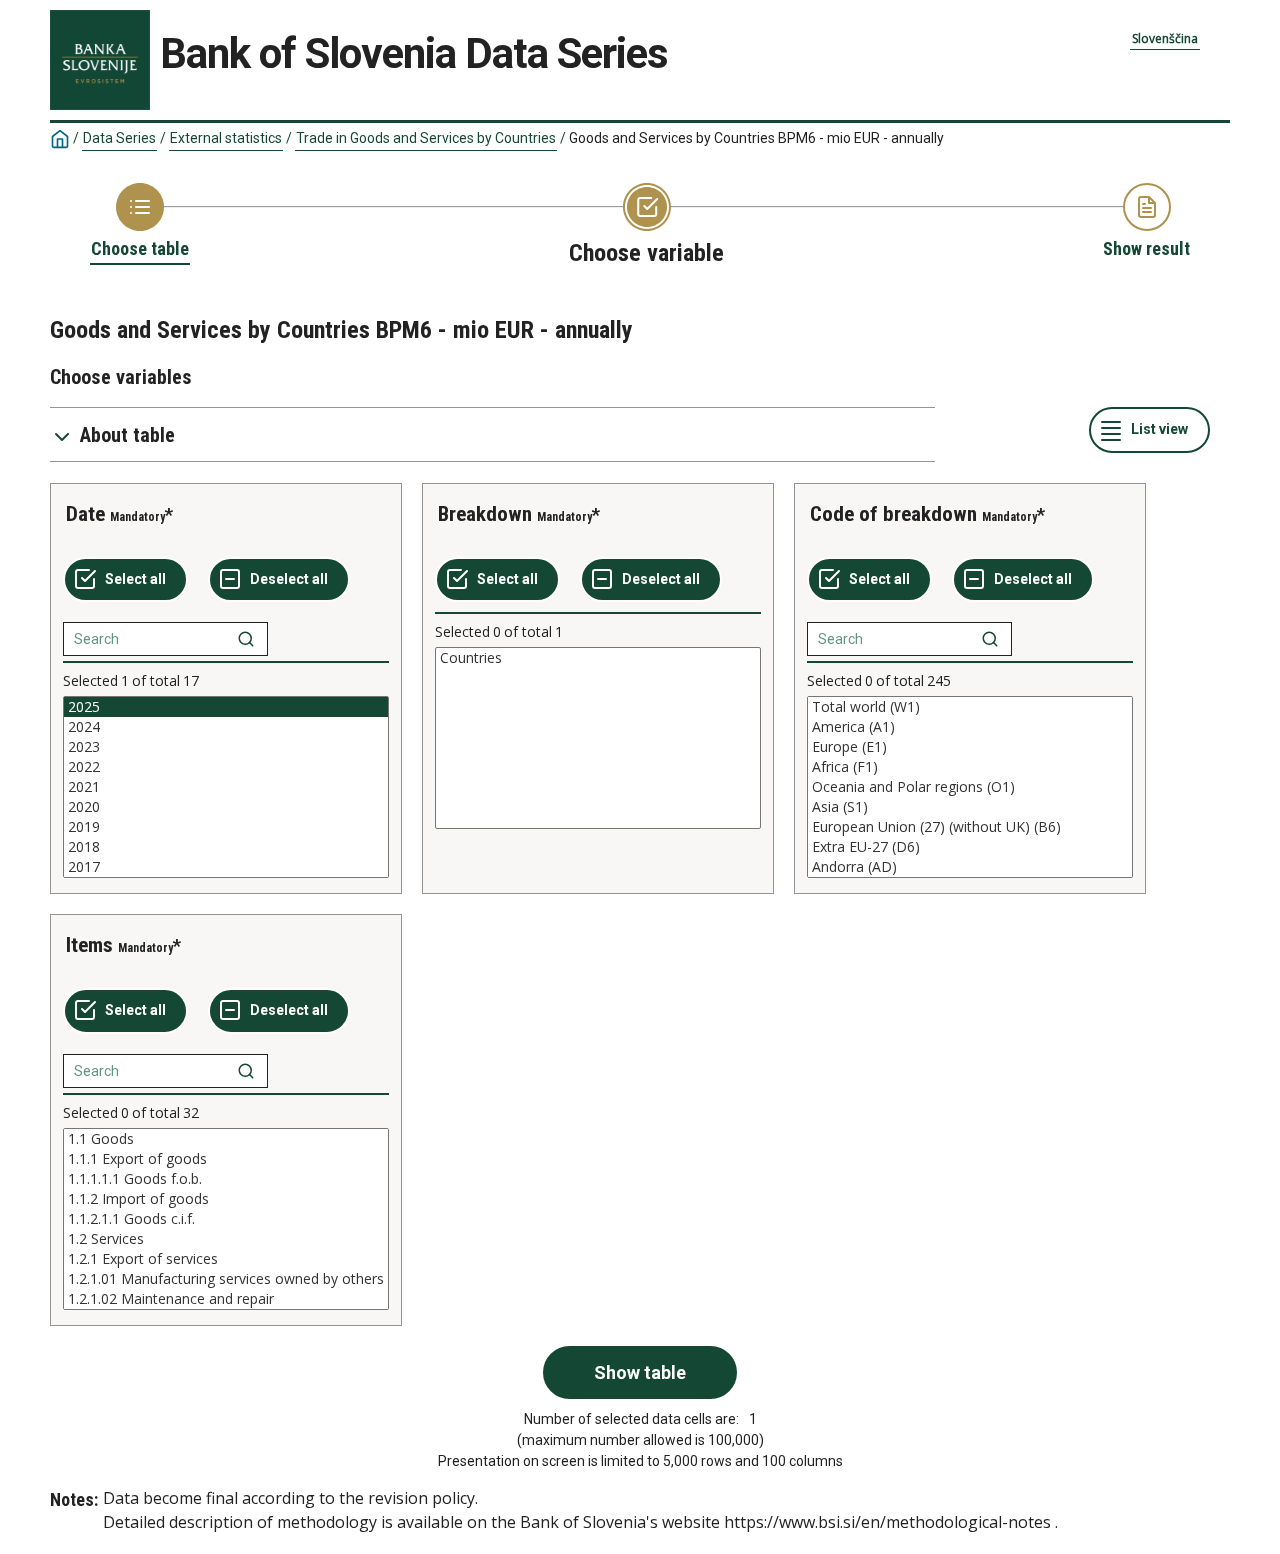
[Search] (246, 639)
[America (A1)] (970, 727)
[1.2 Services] (226, 1239)
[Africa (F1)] (970, 767)
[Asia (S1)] (970, 807)
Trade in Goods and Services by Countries (426, 138)
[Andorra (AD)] (970, 867)
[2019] (226, 827)
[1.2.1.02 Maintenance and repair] (226, 1299)
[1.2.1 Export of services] (226, 1259)
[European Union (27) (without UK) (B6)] (970, 827)
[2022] (226, 767)
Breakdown (485, 514)
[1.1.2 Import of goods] (226, 1199)
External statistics (226, 138)
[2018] (226, 847)
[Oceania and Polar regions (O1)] (970, 787)
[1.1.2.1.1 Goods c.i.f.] (226, 1219)
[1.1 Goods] (226, 1139)
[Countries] (598, 658)
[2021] (226, 787)
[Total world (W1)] (970, 707)
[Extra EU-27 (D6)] (970, 847)
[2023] (226, 747)
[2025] (226, 707)
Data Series (119, 138)
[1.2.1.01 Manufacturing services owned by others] (226, 1279)
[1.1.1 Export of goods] (226, 1159)
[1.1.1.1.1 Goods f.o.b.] (226, 1179)
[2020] (226, 807)
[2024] (226, 727)
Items (89, 945)
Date (85, 514)
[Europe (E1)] (970, 747)
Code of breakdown (893, 514)
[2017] (226, 867)
